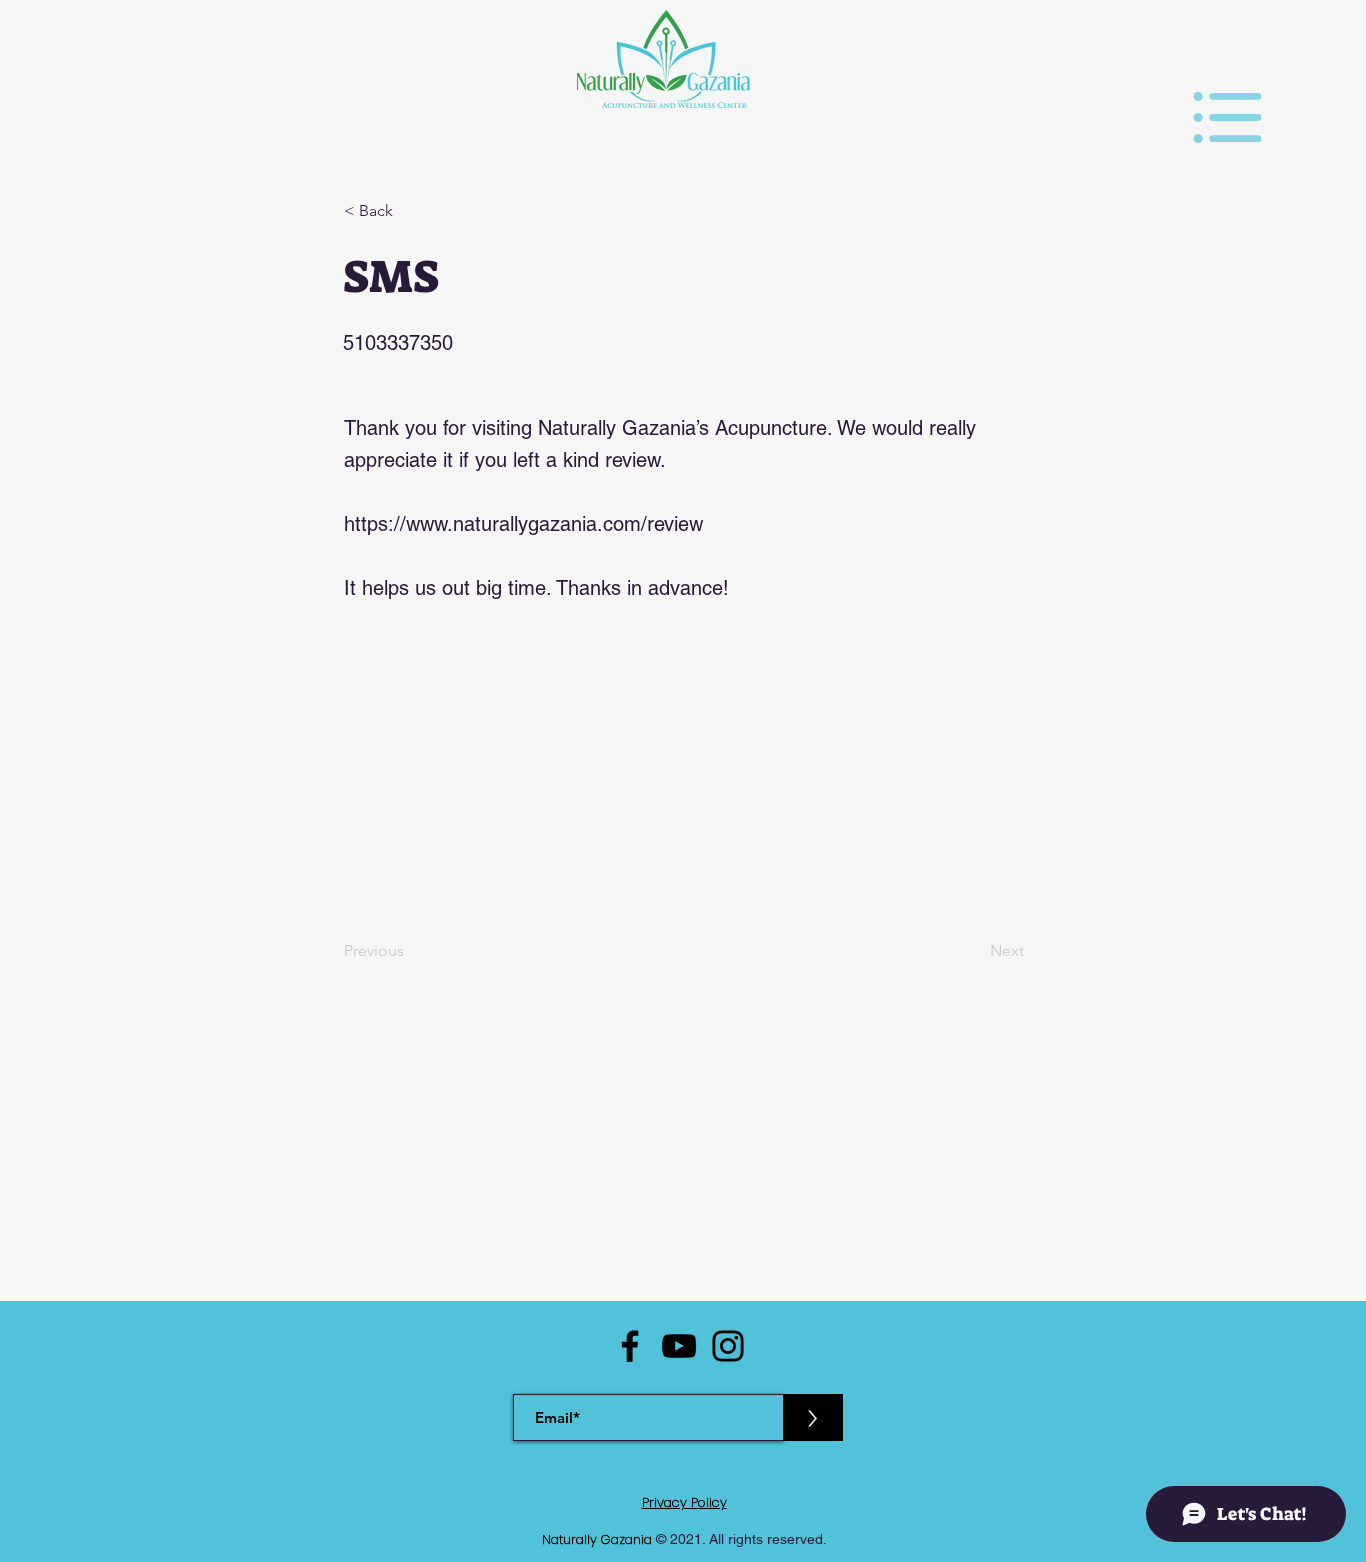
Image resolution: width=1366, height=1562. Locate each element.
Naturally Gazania (599, 1539)
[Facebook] (630, 1346)
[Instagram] (728, 1346)
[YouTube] (679, 1346)
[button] (1227, 117)
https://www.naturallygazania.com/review (523, 524)
